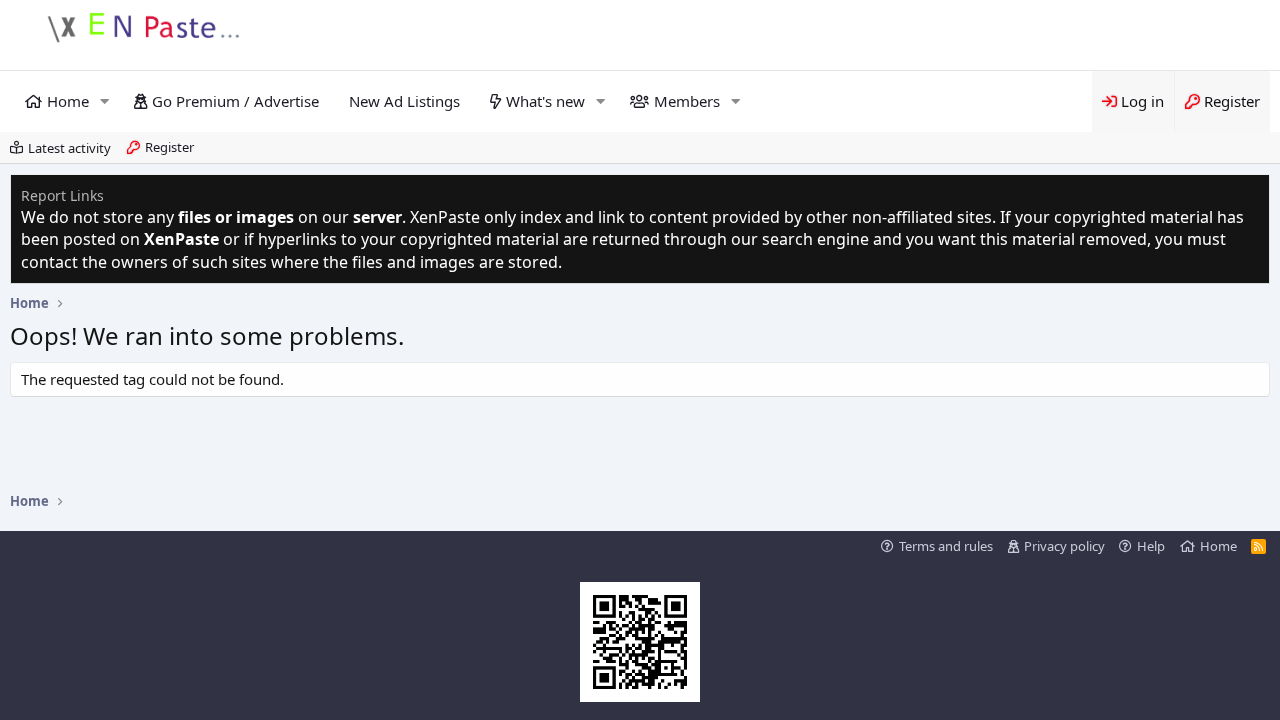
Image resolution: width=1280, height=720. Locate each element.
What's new (545, 101)
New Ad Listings (404, 101)
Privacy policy (1064, 546)
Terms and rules (946, 546)
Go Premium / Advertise (235, 101)
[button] (105, 101)
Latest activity (69, 148)
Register (169, 147)
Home (68, 101)
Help (1151, 546)
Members (687, 101)
